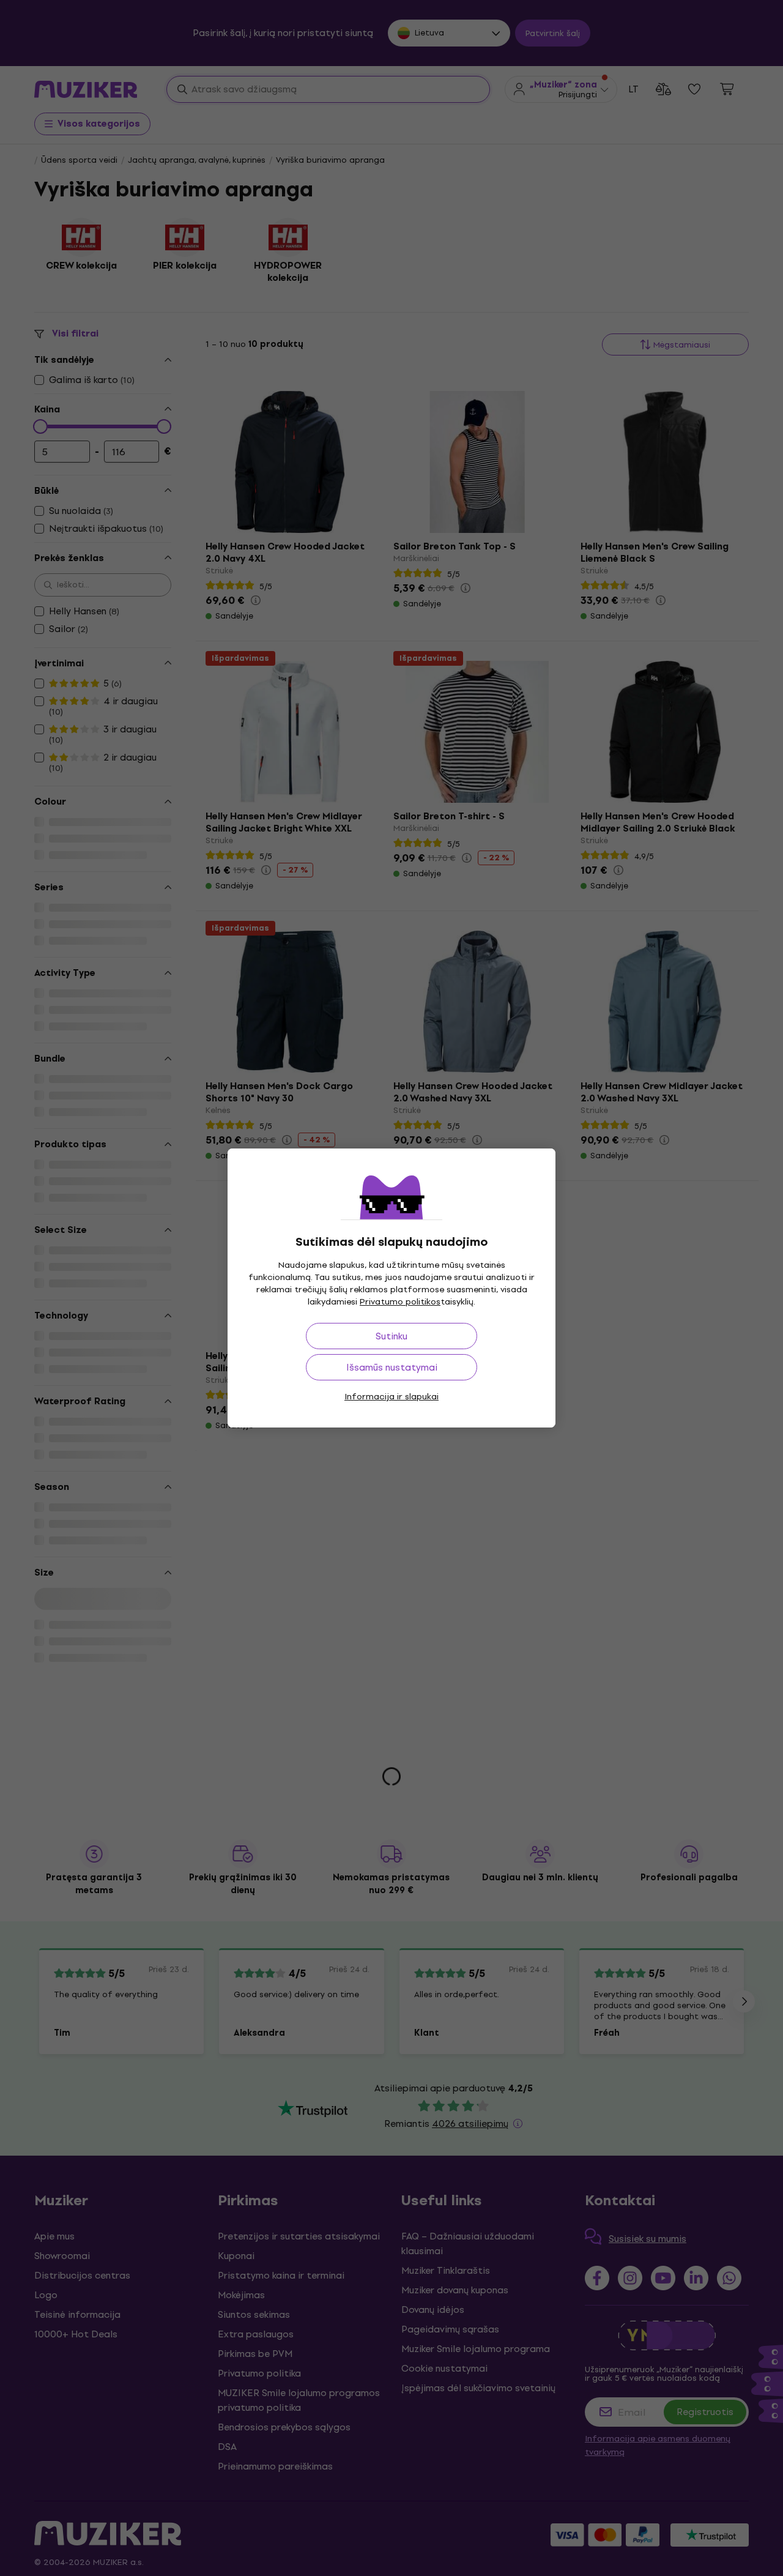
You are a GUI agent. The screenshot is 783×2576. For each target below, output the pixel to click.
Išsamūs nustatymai (392, 1367)
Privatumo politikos (400, 1302)
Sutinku (391, 1336)
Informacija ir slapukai (391, 1397)
